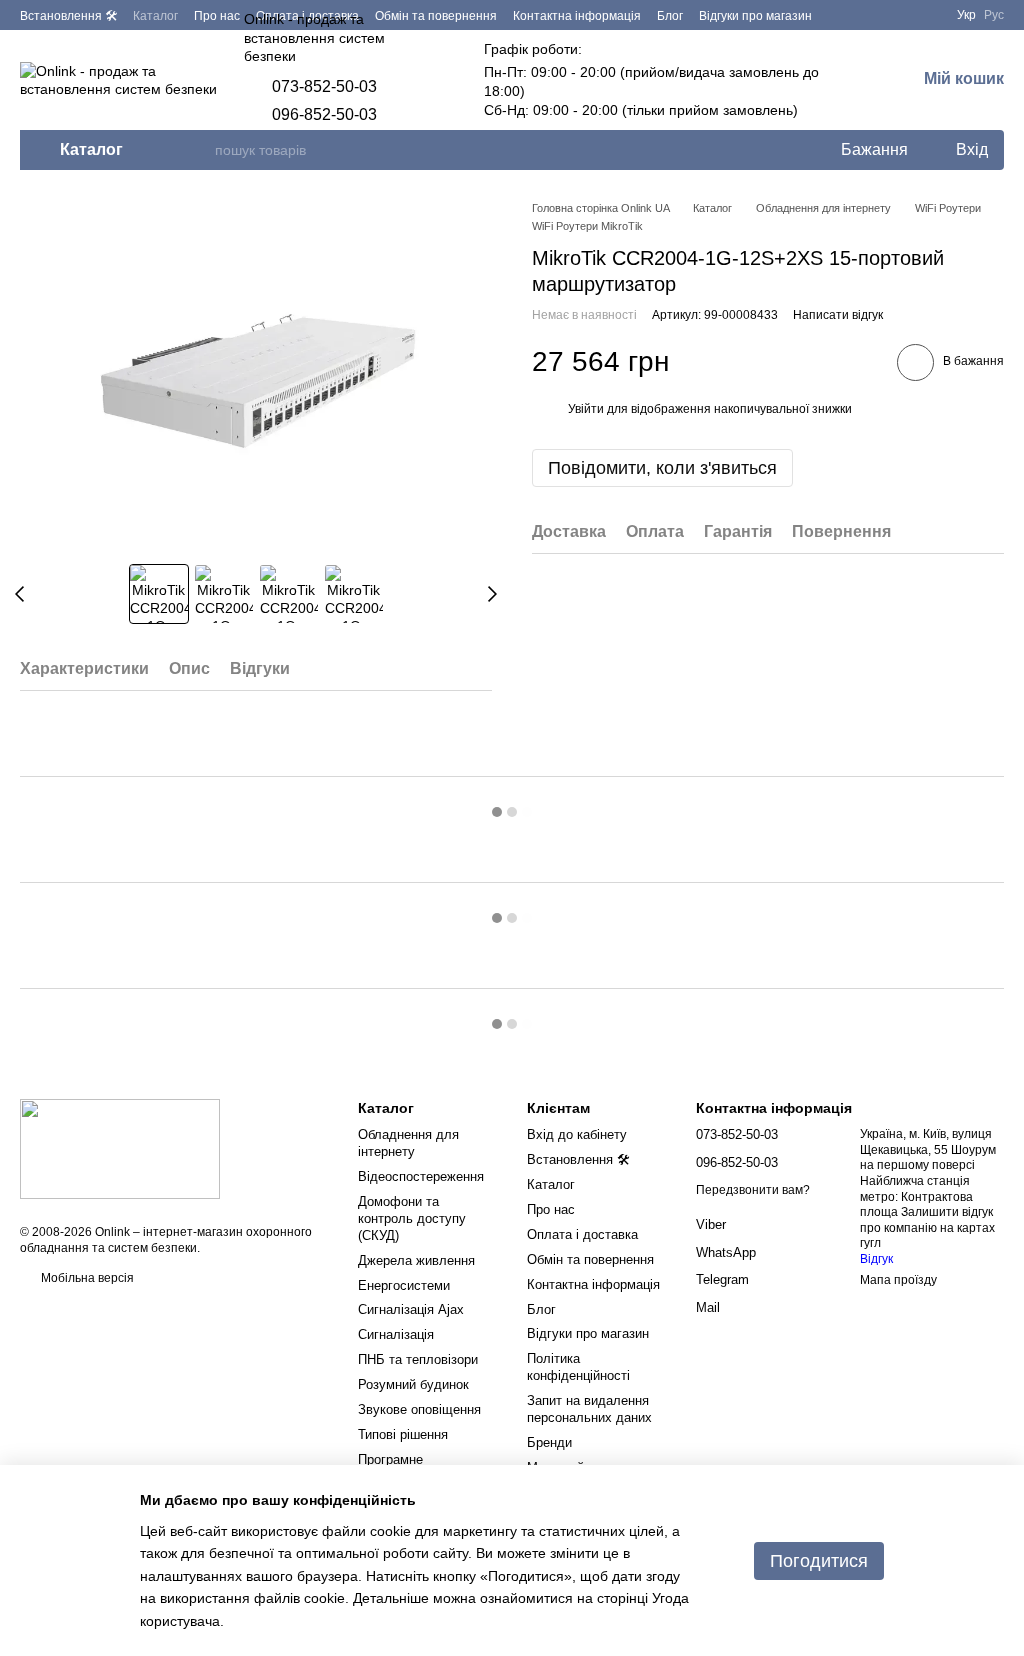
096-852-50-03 (324, 115)
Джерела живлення (416, 1260)
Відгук (876, 1259)
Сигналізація (396, 1334)
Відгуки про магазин (755, 16)
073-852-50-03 (324, 87)
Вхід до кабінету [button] (577, 1134)
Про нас (217, 16)
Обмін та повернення (590, 1259)
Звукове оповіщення (419, 1409)
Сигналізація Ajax (411, 1309)
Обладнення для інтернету (408, 1143)
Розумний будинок (413, 1384)
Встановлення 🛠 (68, 16)
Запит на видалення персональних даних (589, 1409)
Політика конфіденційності (578, 1367)
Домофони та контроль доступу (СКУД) (412, 1218)
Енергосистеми (404, 1285)
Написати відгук (838, 315)
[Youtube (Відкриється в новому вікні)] (925, 15)
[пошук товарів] (199, 150)
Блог (670, 16)
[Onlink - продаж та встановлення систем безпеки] (120, 1148)
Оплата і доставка (582, 1234)
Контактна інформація (577, 16)
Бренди (549, 1442)
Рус (994, 15)
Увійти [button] (586, 409)
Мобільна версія (86, 1278)
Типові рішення (403, 1434)
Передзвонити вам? (753, 1190)
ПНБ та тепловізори (418, 1359)
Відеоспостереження (421, 1176)
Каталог (155, 16)
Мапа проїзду (898, 1280)
